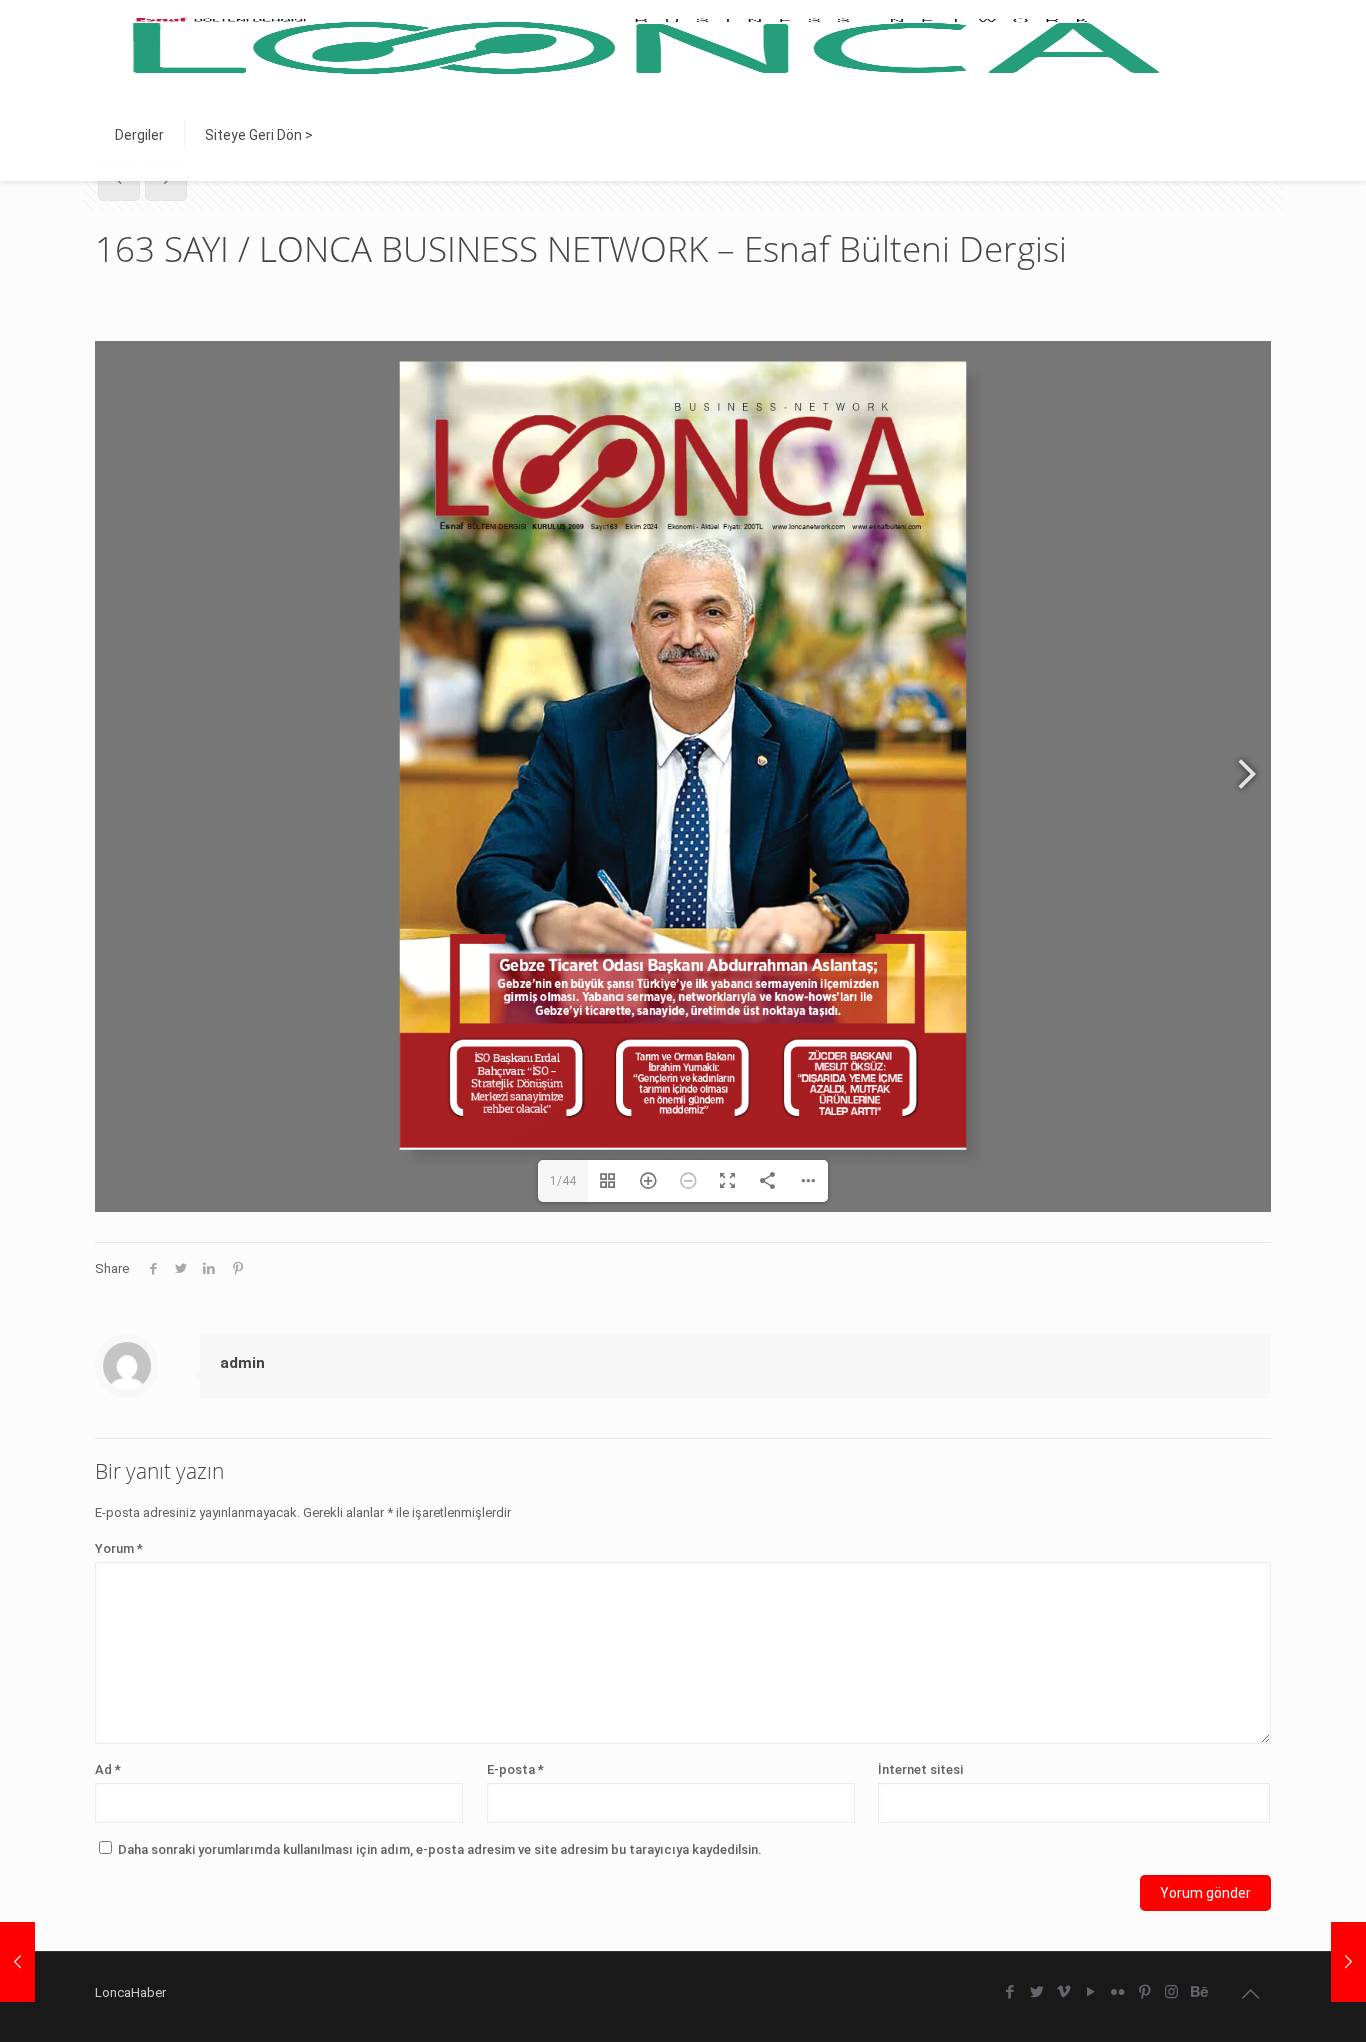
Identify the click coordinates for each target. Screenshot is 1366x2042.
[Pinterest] (1144, 1992)
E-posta (515, 1769)
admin (242, 1363)
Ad (108, 1769)
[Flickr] (1117, 1992)
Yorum (119, 1548)
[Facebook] (1009, 1992)
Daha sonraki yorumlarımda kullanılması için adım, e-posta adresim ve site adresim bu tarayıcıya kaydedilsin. (440, 1849)
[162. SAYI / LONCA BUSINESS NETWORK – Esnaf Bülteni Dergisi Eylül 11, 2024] (17, 1962)
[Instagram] (1171, 1992)
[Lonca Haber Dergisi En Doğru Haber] (642, 45)
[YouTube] (1090, 1992)
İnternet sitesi (920, 1769)
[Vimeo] (1063, 1992)
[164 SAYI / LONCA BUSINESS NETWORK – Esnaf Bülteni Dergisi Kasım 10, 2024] (1348, 1962)
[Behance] (1198, 1992)
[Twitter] (1036, 1992)
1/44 (563, 1181)
